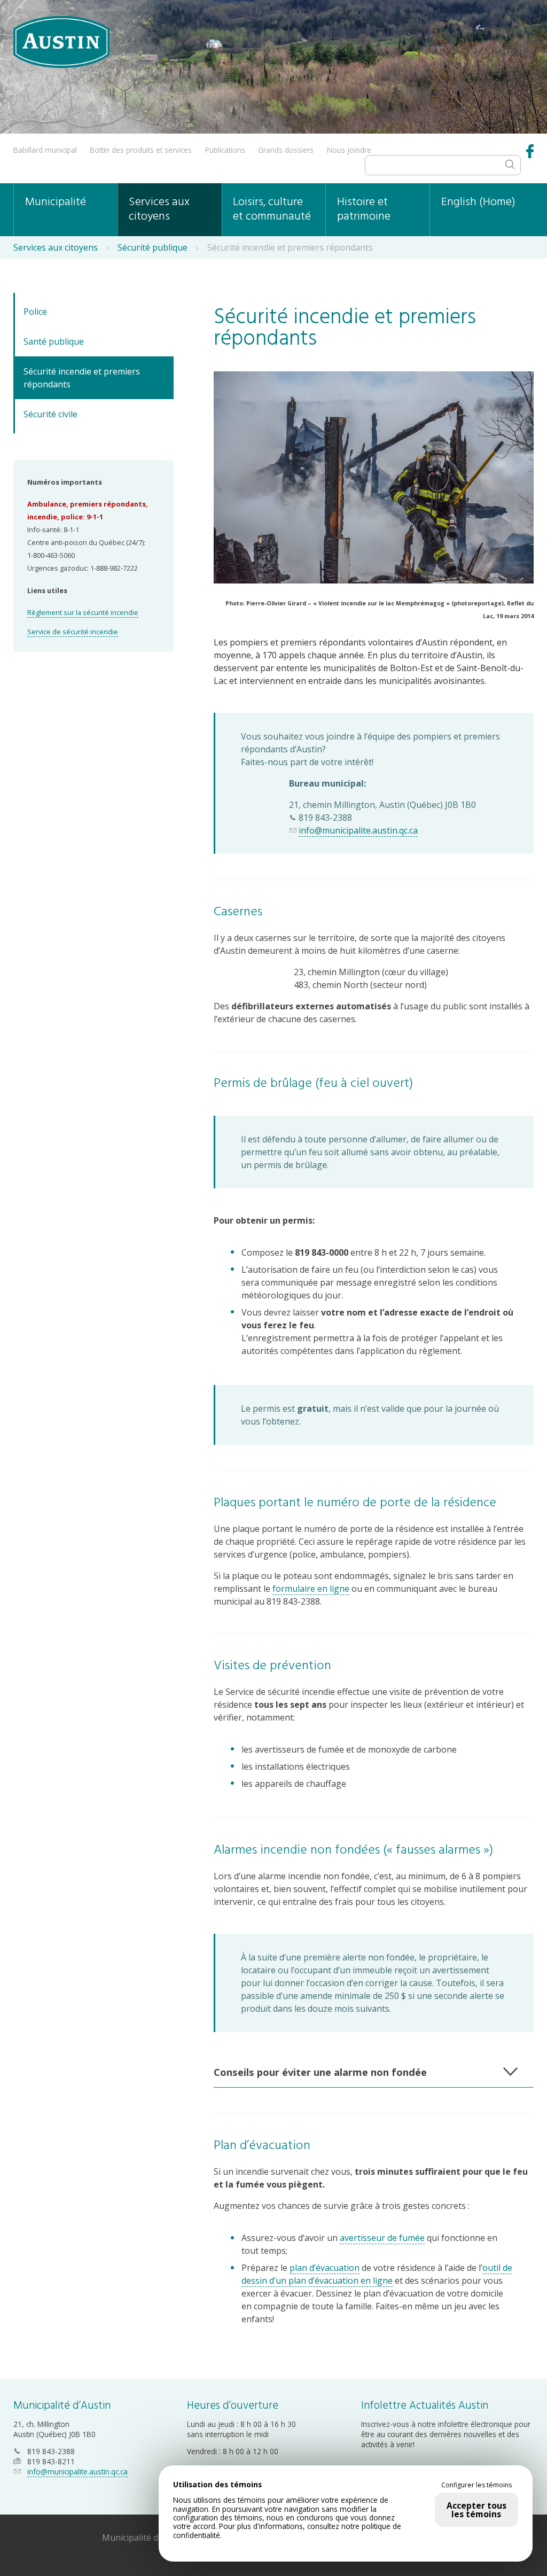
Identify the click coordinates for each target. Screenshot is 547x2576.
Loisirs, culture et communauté (272, 209)
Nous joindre (349, 150)
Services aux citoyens (159, 209)
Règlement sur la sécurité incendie (83, 612)
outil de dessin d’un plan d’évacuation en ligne (377, 2274)
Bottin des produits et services (141, 150)
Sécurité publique (153, 247)
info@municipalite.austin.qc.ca (358, 830)
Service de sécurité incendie (73, 632)
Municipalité (56, 202)
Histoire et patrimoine (364, 209)
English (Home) (478, 202)
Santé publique (54, 341)
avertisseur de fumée (382, 2238)
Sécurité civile (50, 414)
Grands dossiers (286, 150)
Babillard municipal (45, 150)
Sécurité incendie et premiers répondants (82, 378)
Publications (225, 150)
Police (35, 312)
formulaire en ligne (311, 1589)
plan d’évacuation (325, 2268)
